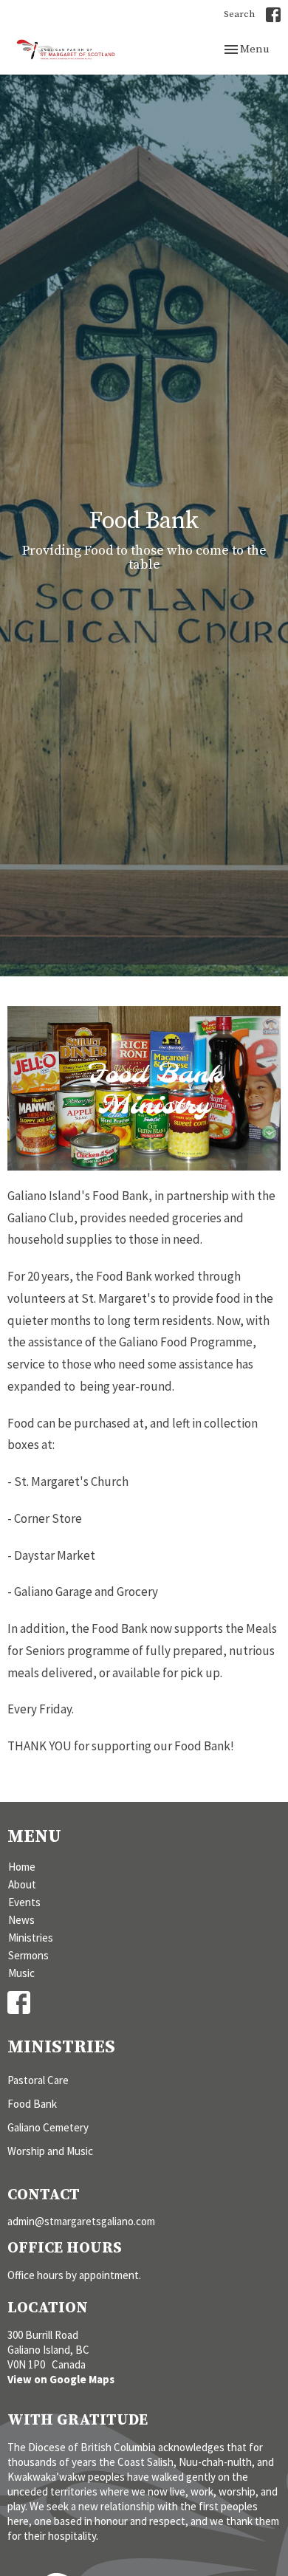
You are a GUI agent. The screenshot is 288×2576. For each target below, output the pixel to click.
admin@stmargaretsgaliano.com (81, 2221)
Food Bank (32, 2104)
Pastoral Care (38, 2080)
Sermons (28, 1955)
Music (21, 1973)
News (21, 1920)
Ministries (31, 1938)
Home (22, 1867)
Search (239, 14)
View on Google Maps (61, 2379)
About (22, 1884)
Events (24, 1902)
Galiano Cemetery (48, 2127)
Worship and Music (50, 2151)
